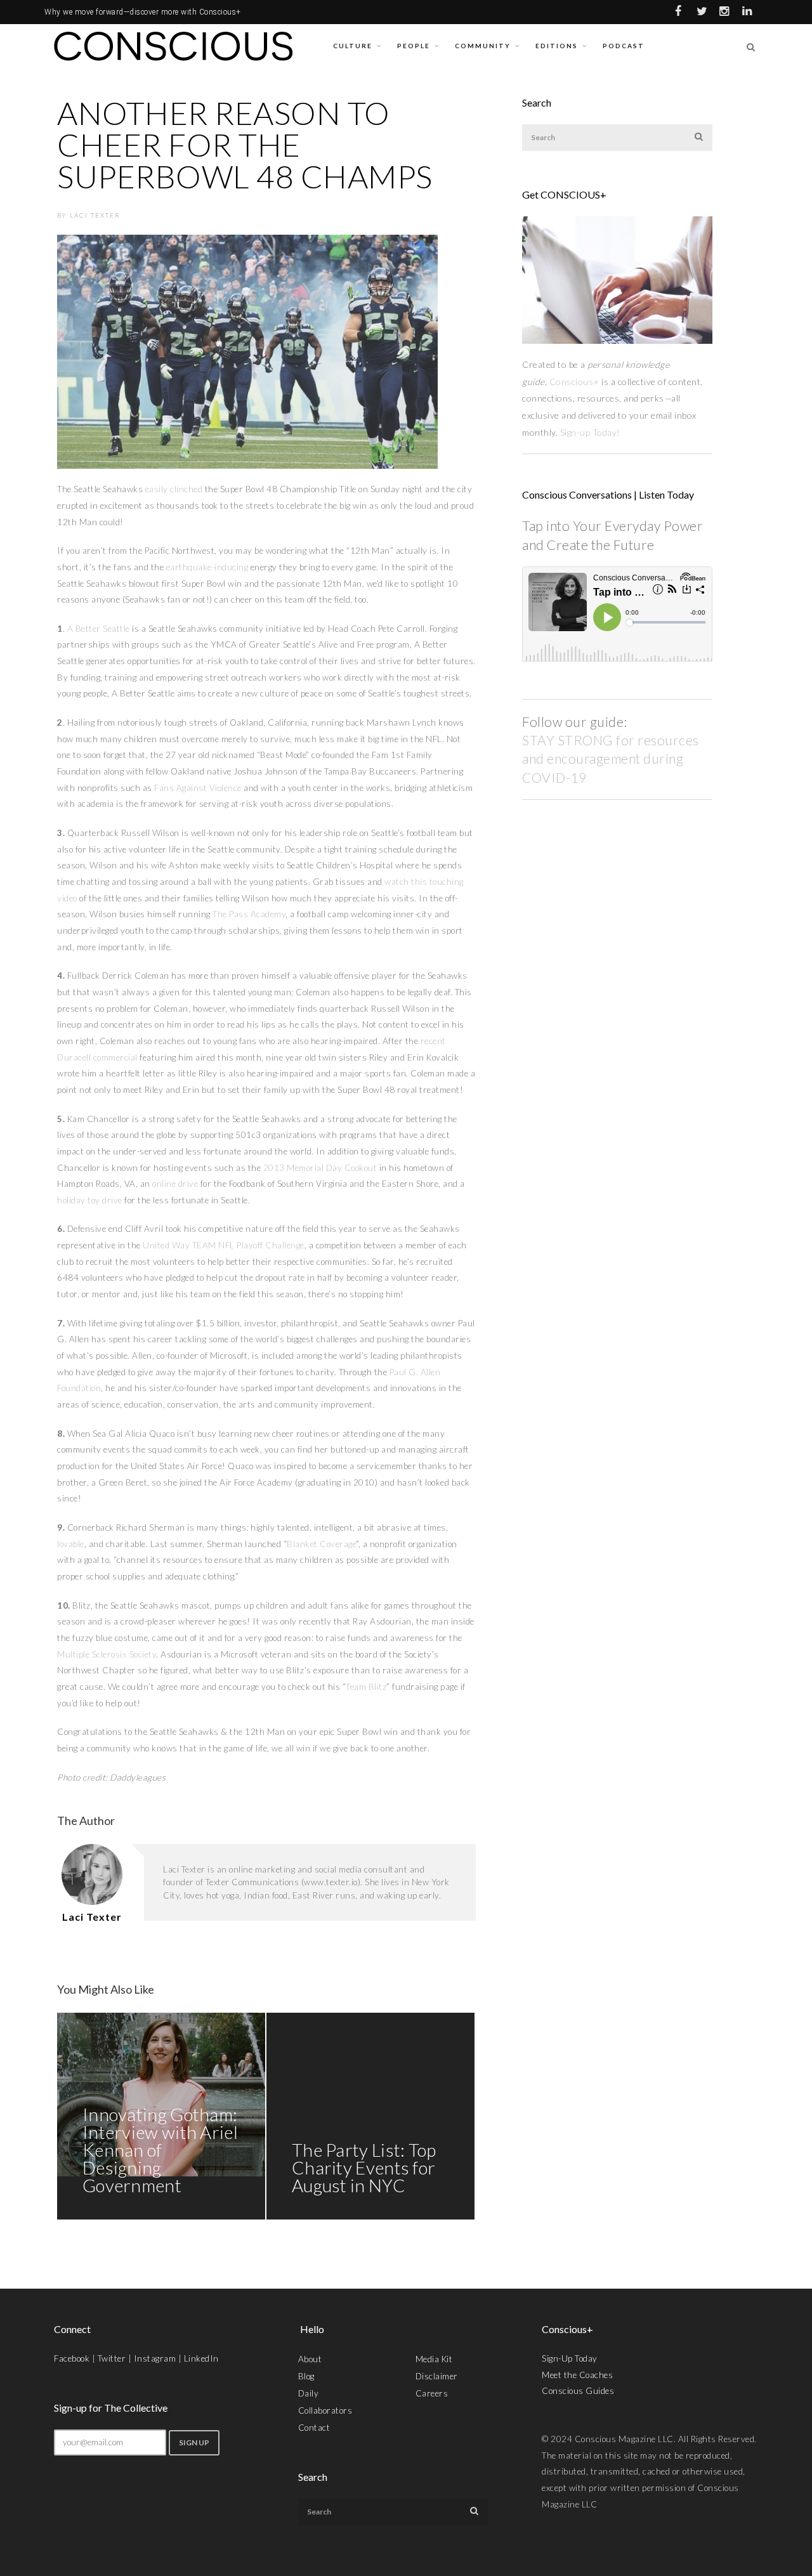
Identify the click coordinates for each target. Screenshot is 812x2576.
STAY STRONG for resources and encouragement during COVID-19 (611, 759)
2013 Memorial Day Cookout (320, 1168)
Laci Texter (95, 215)
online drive (175, 1184)
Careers (432, 2393)
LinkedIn (201, 2358)
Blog (306, 2376)
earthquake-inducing (207, 567)
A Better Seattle (99, 629)
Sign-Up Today (570, 2358)
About (310, 2359)
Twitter (112, 2358)
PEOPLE (414, 46)
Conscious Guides (578, 2391)
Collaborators (325, 2410)
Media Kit (434, 2359)
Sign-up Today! (592, 432)
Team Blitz (366, 1687)
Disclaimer (437, 2376)
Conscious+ (574, 382)
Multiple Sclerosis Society (107, 1654)
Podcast (624, 46)
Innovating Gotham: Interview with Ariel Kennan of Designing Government (160, 2150)
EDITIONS (557, 46)
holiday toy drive (90, 1200)
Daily (309, 2393)
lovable (71, 1544)
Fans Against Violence (198, 788)
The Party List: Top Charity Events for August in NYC (364, 2167)
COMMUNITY (483, 46)
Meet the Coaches (577, 2375)
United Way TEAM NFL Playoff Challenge (224, 1245)
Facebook (72, 2358)
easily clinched (174, 489)
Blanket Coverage (321, 1544)
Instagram (155, 2358)
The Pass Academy (249, 914)
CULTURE (353, 46)
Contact (314, 2428)
